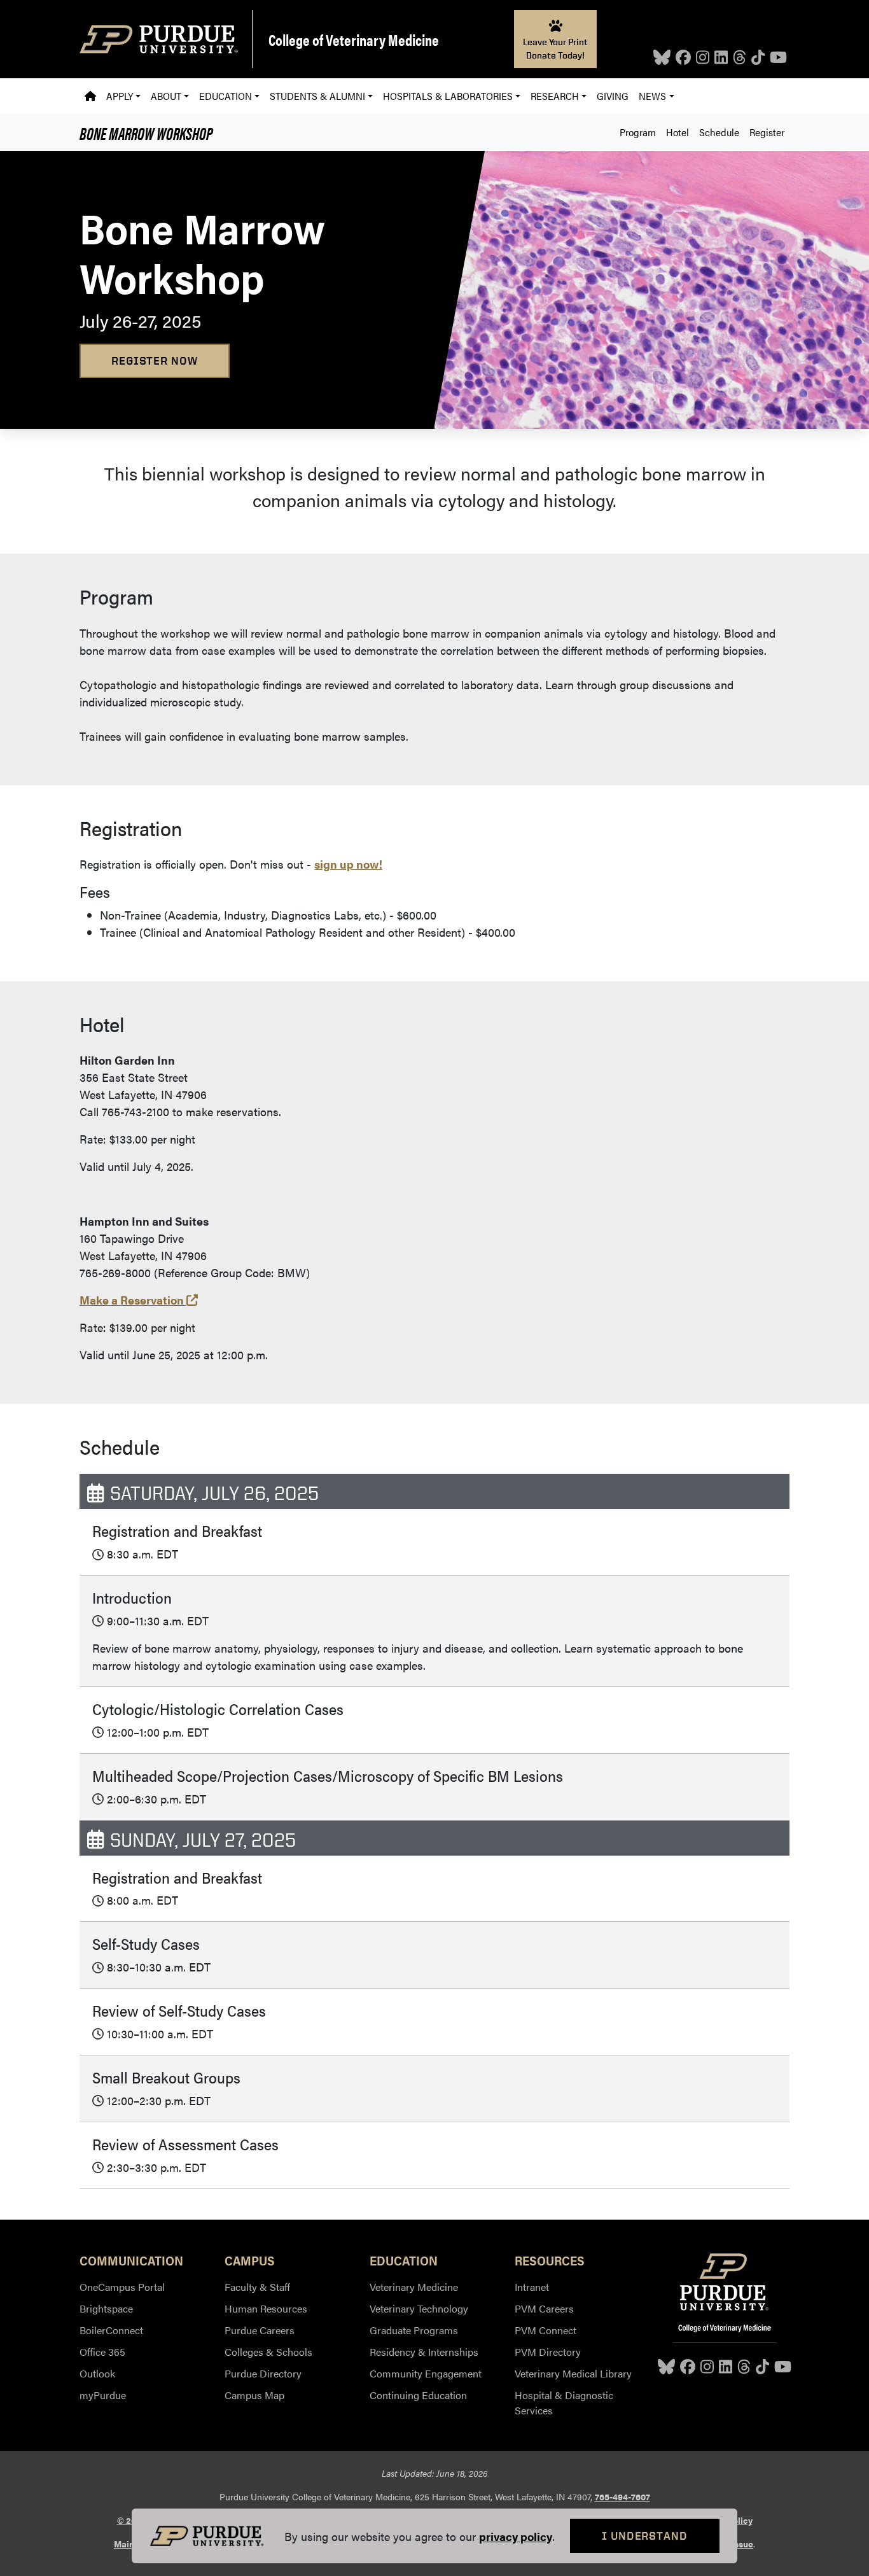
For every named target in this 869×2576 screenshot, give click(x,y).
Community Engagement (426, 2373)
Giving (613, 96)
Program (638, 132)
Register (767, 132)
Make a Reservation (139, 1300)
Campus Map (254, 2395)
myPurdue (103, 2395)
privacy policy (516, 2536)
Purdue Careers (260, 2330)
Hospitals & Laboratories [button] (448, 96)
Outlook (97, 2373)
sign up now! (348, 864)
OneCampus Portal (122, 2287)
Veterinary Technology (419, 2308)
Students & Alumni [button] (317, 96)
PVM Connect (546, 2330)
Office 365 (102, 2352)
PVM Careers (544, 2308)
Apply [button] (120, 96)
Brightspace (106, 2308)
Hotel (678, 132)
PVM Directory (548, 2352)
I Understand (645, 2536)
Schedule (719, 132)
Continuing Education (418, 2395)
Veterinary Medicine (414, 2287)
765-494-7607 (622, 2496)
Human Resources (266, 2308)
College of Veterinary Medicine (354, 39)
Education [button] (226, 96)
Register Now (155, 360)
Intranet (532, 2287)
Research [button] (555, 96)
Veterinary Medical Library (573, 2373)
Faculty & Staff (257, 2287)
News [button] (652, 96)
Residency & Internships (424, 2352)
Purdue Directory (263, 2373)
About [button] (166, 96)
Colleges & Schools (268, 2352)
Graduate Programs (414, 2330)
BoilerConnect (111, 2330)
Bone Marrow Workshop (146, 132)
